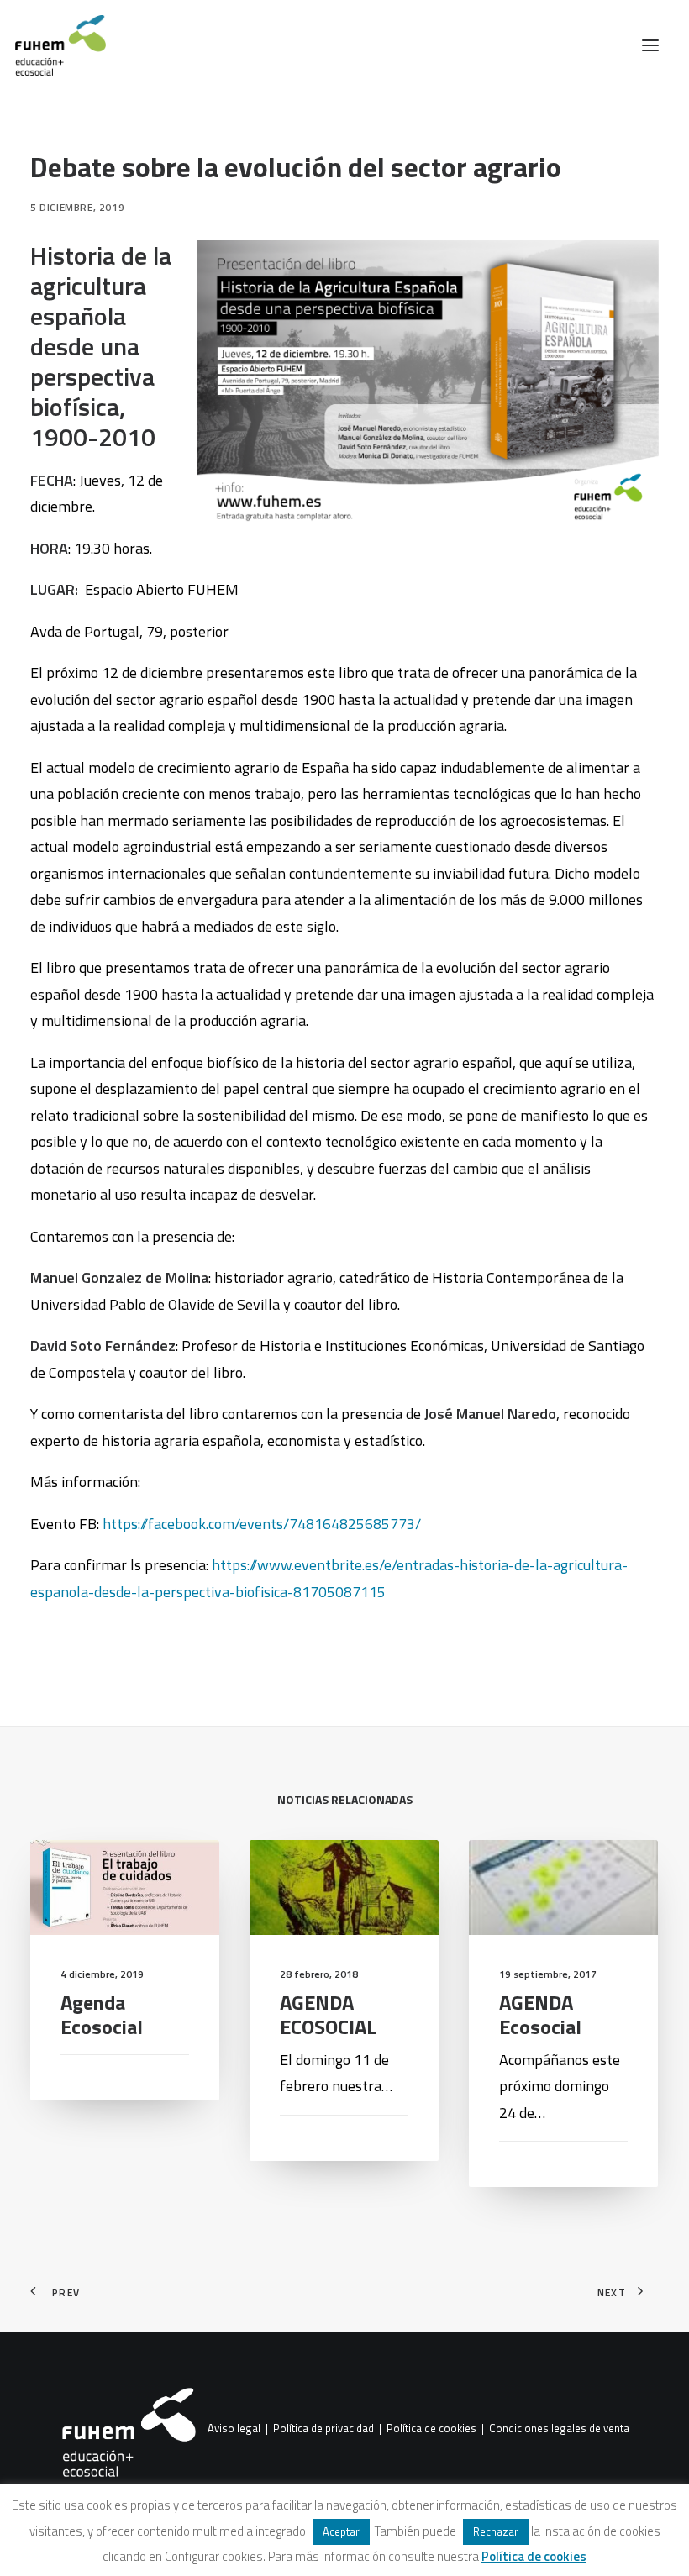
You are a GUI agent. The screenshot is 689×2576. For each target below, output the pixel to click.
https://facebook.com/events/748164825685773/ (262, 1524)
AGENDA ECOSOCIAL (328, 2014)
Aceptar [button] (341, 2531)
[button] (650, 45)
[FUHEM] (53, 45)
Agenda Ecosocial (102, 2014)
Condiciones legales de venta (559, 2428)
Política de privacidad (323, 2428)
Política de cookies (431, 2428)
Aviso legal (234, 2428)
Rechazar (496, 2531)
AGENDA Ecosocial (540, 2014)
